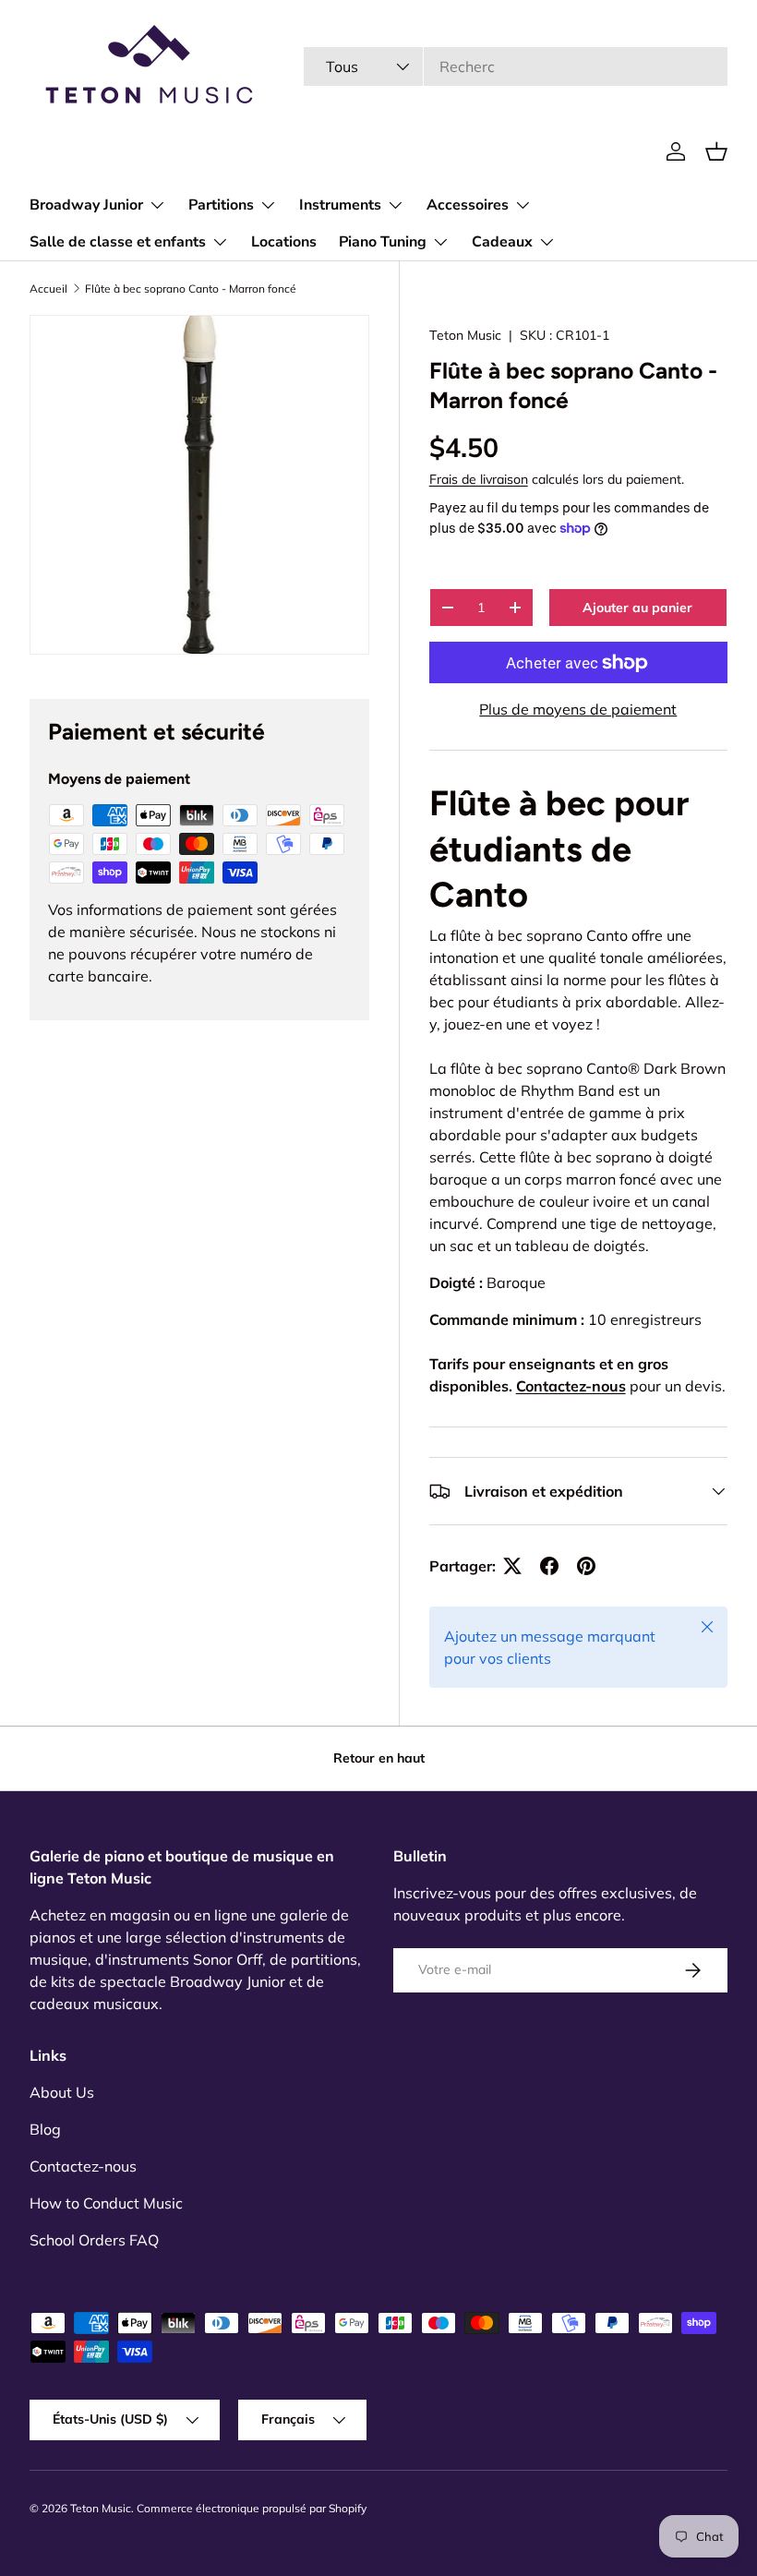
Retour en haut (379, 1758)
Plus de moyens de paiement (578, 709)
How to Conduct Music (106, 2203)
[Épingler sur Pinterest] (586, 1566)
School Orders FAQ (94, 2240)
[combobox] (516, 66)
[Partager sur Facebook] (549, 1566)
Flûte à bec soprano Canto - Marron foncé (191, 289)
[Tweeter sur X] (512, 1566)
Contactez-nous (571, 1386)
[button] (716, 151)
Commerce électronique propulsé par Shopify (252, 2508)
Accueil (48, 289)
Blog (45, 2129)
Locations (284, 242)
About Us (62, 2092)
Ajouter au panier (637, 608)
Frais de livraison (479, 479)
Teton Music (465, 335)
